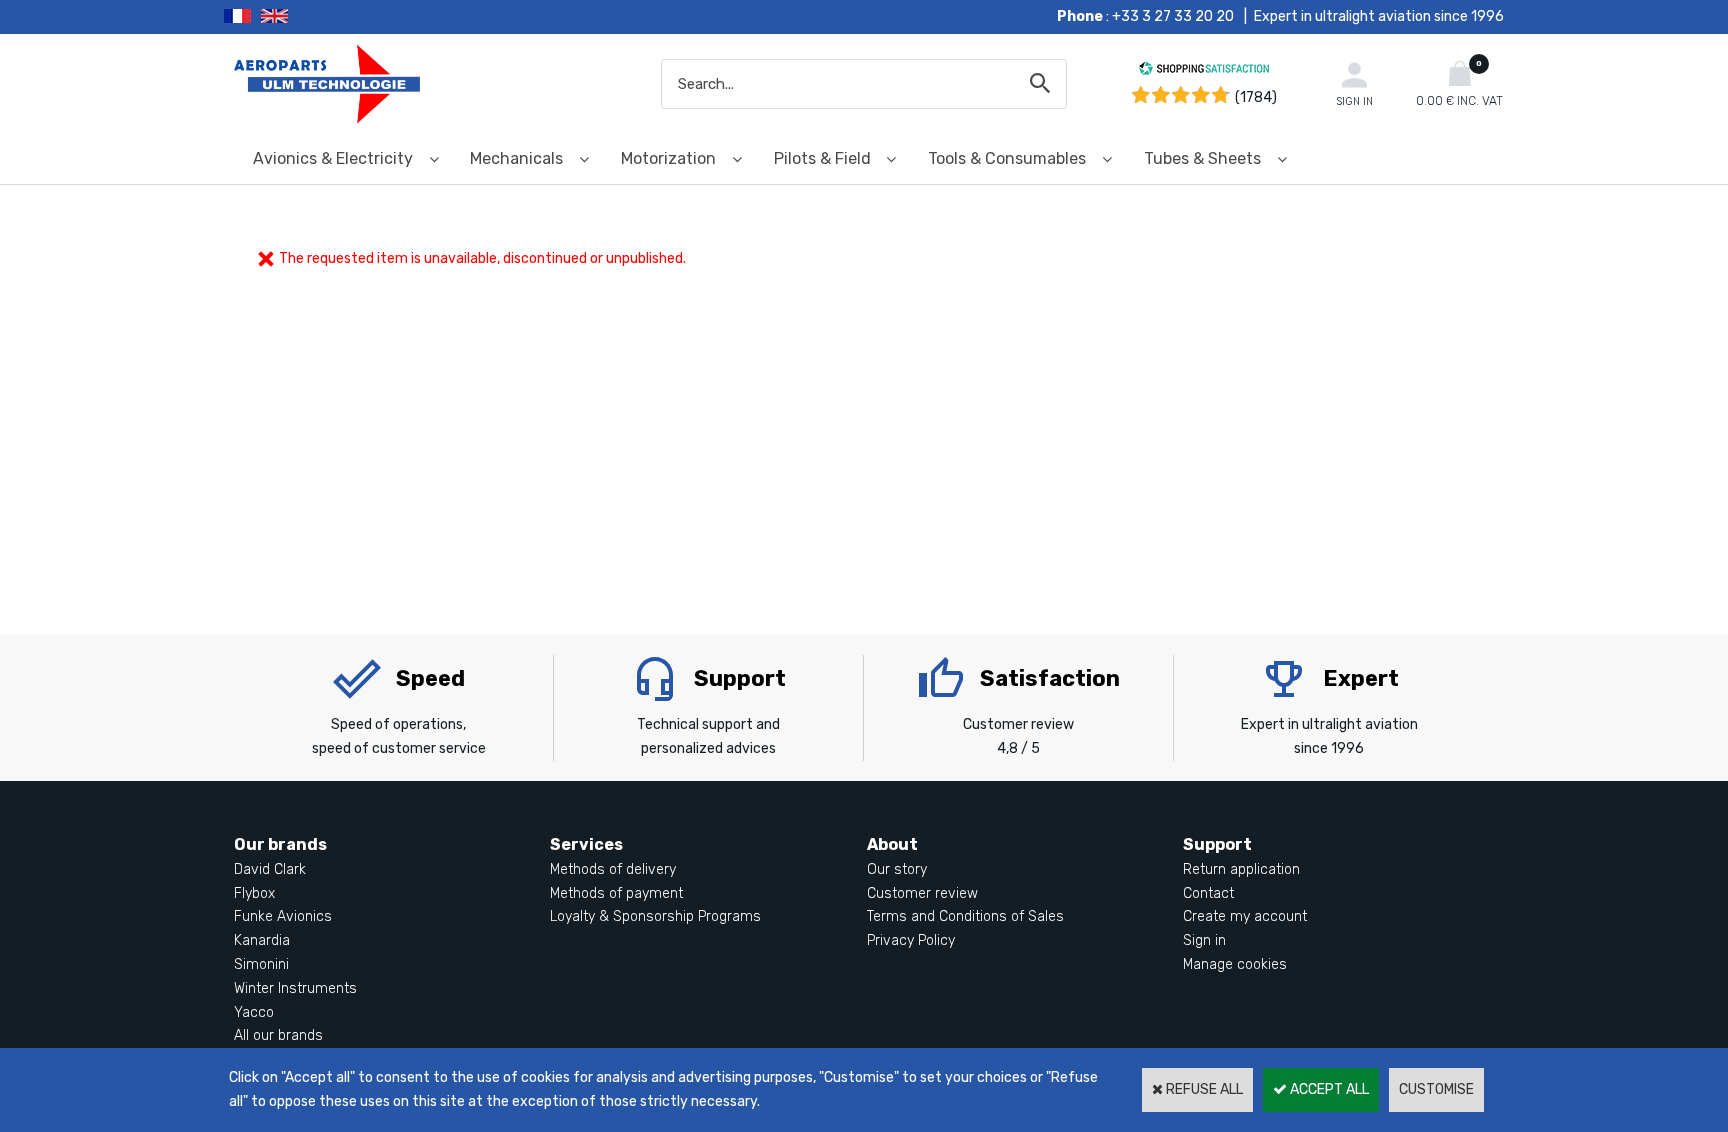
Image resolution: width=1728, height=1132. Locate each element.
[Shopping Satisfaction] (1204, 71)
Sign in (1204, 940)
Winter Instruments (295, 988)
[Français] (242, 17)
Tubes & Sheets (1202, 158)
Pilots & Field (822, 158)
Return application (1241, 869)
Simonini (261, 964)
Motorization (668, 158)
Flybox (254, 893)
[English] (299, 17)
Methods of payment (616, 893)
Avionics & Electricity (333, 158)
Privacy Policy (911, 940)
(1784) (1256, 97)
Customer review (922, 893)
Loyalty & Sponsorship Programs (655, 916)
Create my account (1245, 916)
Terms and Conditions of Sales (965, 916)
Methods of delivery (613, 869)
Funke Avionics (283, 916)
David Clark (270, 869)
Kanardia (262, 940)
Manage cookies (1235, 964)
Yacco (254, 1012)
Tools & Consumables (1007, 158)
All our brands (278, 1035)
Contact (1208, 893)
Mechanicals (516, 158)
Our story (897, 869)
